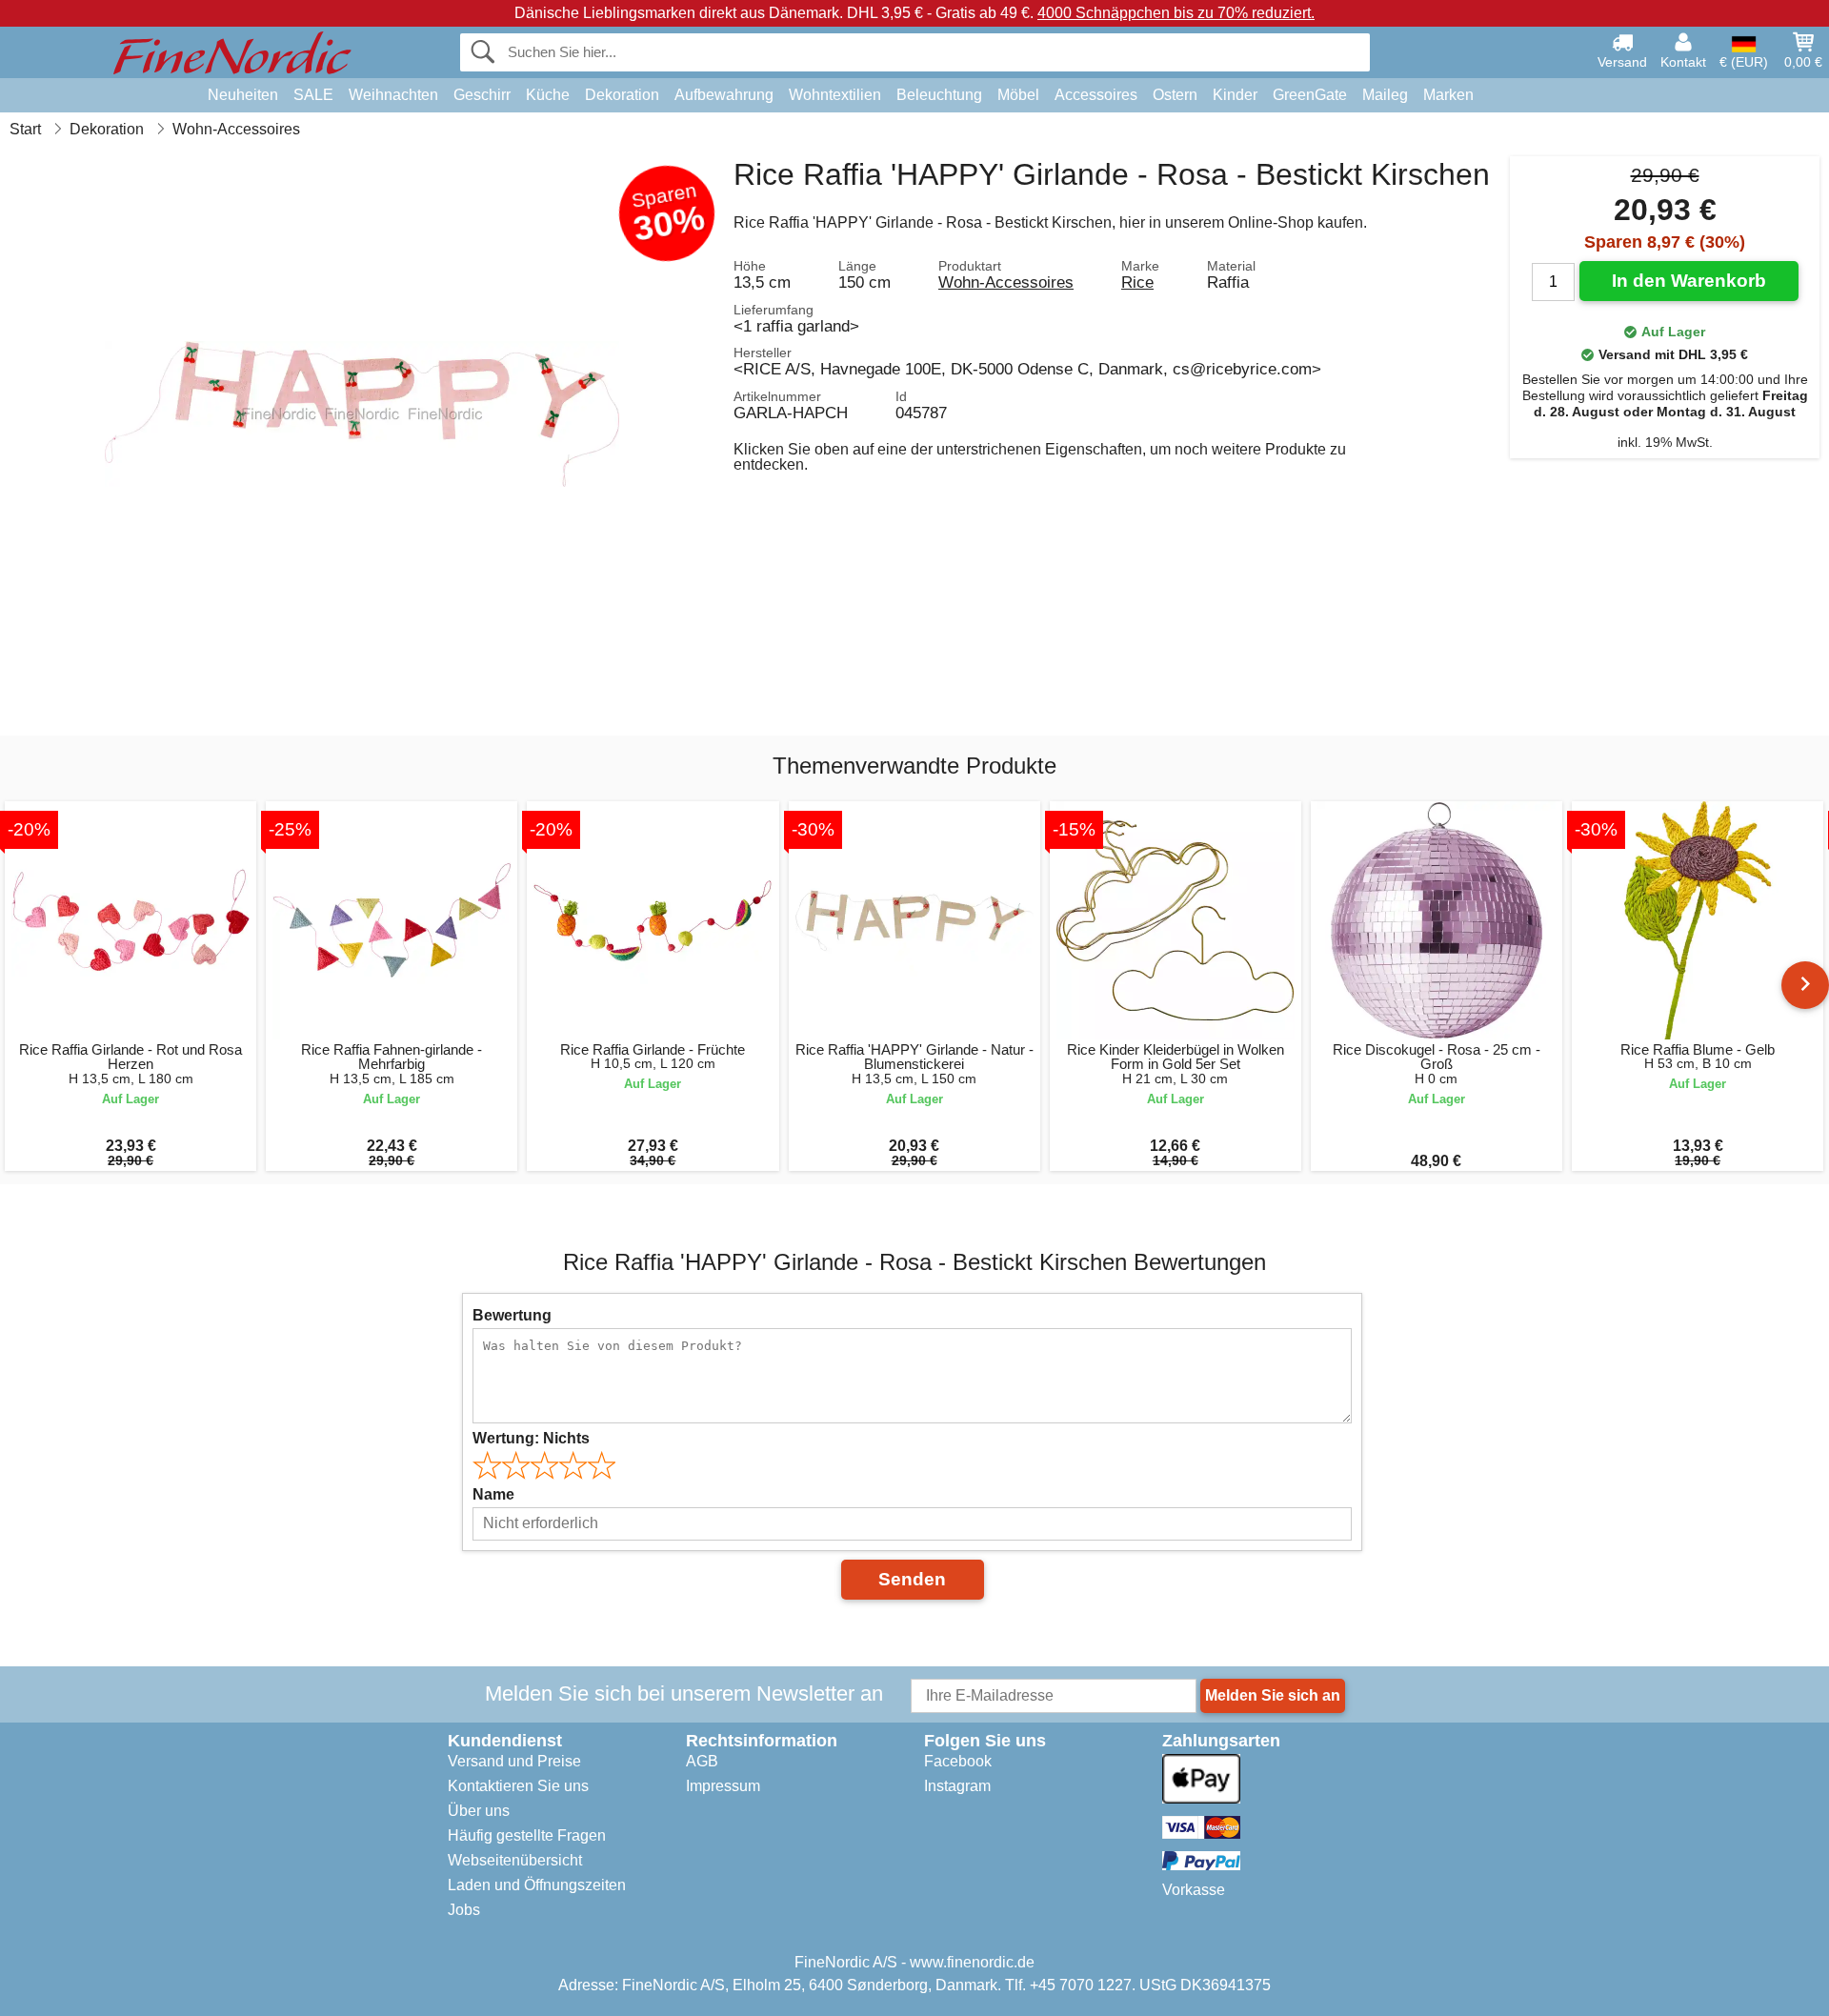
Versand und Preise (514, 1761)
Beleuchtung (939, 95)
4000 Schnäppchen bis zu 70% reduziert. (1176, 13)
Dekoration (622, 95)
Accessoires (1096, 95)
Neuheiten (243, 95)
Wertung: (531, 1438)
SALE (313, 95)
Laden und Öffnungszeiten (537, 1885)
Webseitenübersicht (515, 1860)
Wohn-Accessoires (1006, 282)
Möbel (1018, 95)
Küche (548, 95)
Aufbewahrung (724, 95)
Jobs (464, 1910)
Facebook (958, 1761)
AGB (702, 1761)
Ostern (1175, 95)
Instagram (957, 1786)
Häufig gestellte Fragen (527, 1835)
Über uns (479, 1811)
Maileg (1385, 95)
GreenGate (1310, 95)
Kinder (1235, 95)
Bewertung (512, 1315)
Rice (1137, 282)
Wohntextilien (835, 95)
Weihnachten (393, 95)
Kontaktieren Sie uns (518, 1786)
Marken (1448, 95)
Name (493, 1494)
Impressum (723, 1786)
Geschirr (482, 95)
